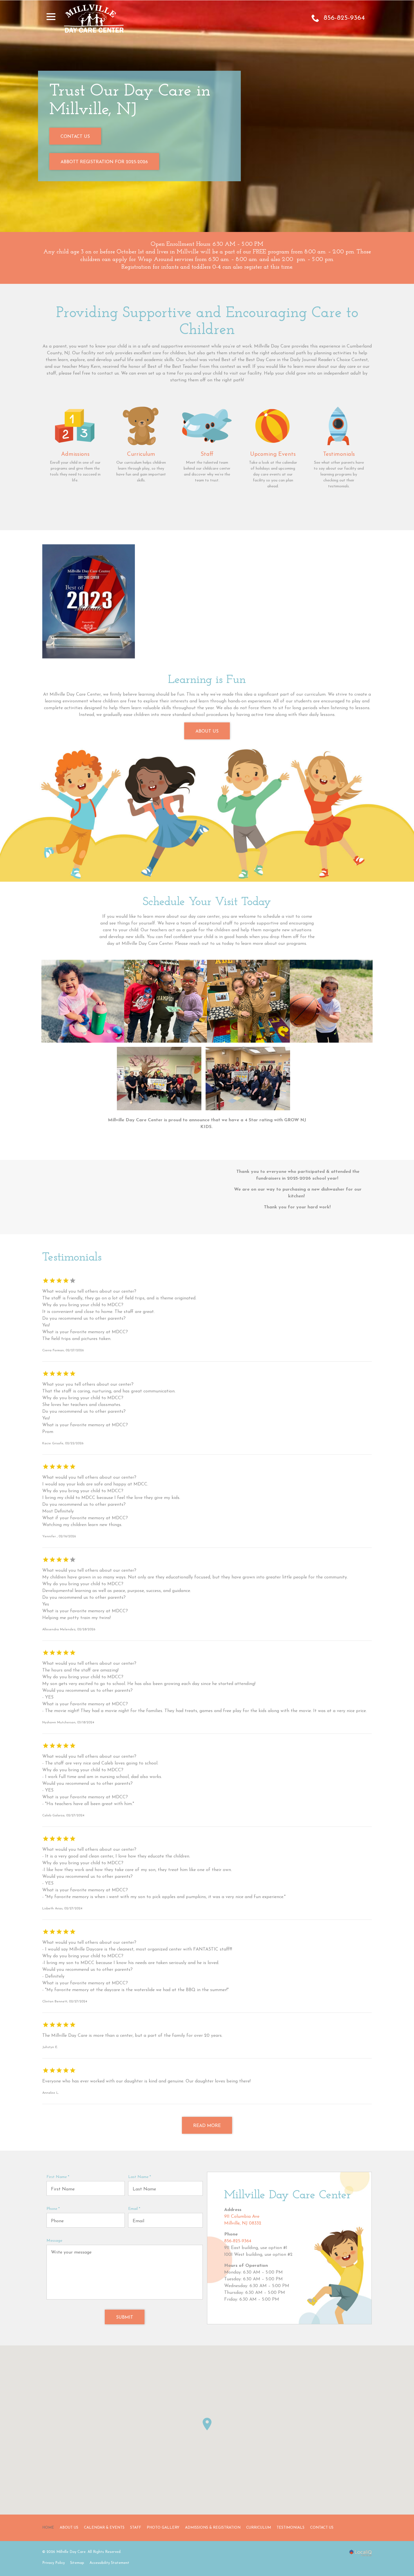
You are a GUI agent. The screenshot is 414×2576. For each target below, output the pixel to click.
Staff (136, 2528)
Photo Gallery (163, 2528)
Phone (54, 2209)
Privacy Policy (54, 2563)
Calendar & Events (104, 2528)
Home (48, 2528)
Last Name (141, 2177)
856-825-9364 (238, 2241)
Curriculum (259, 2528)
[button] (207, 2424)
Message (54, 2241)
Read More (207, 2126)
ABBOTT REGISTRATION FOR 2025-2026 (104, 162)
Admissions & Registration (213, 2528)
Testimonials (291, 2528)
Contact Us (75, 137)
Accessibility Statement (109, 2563)
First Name (59, 2177)
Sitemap (77, 2563)
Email (135, 2209)
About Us (207, 731)
